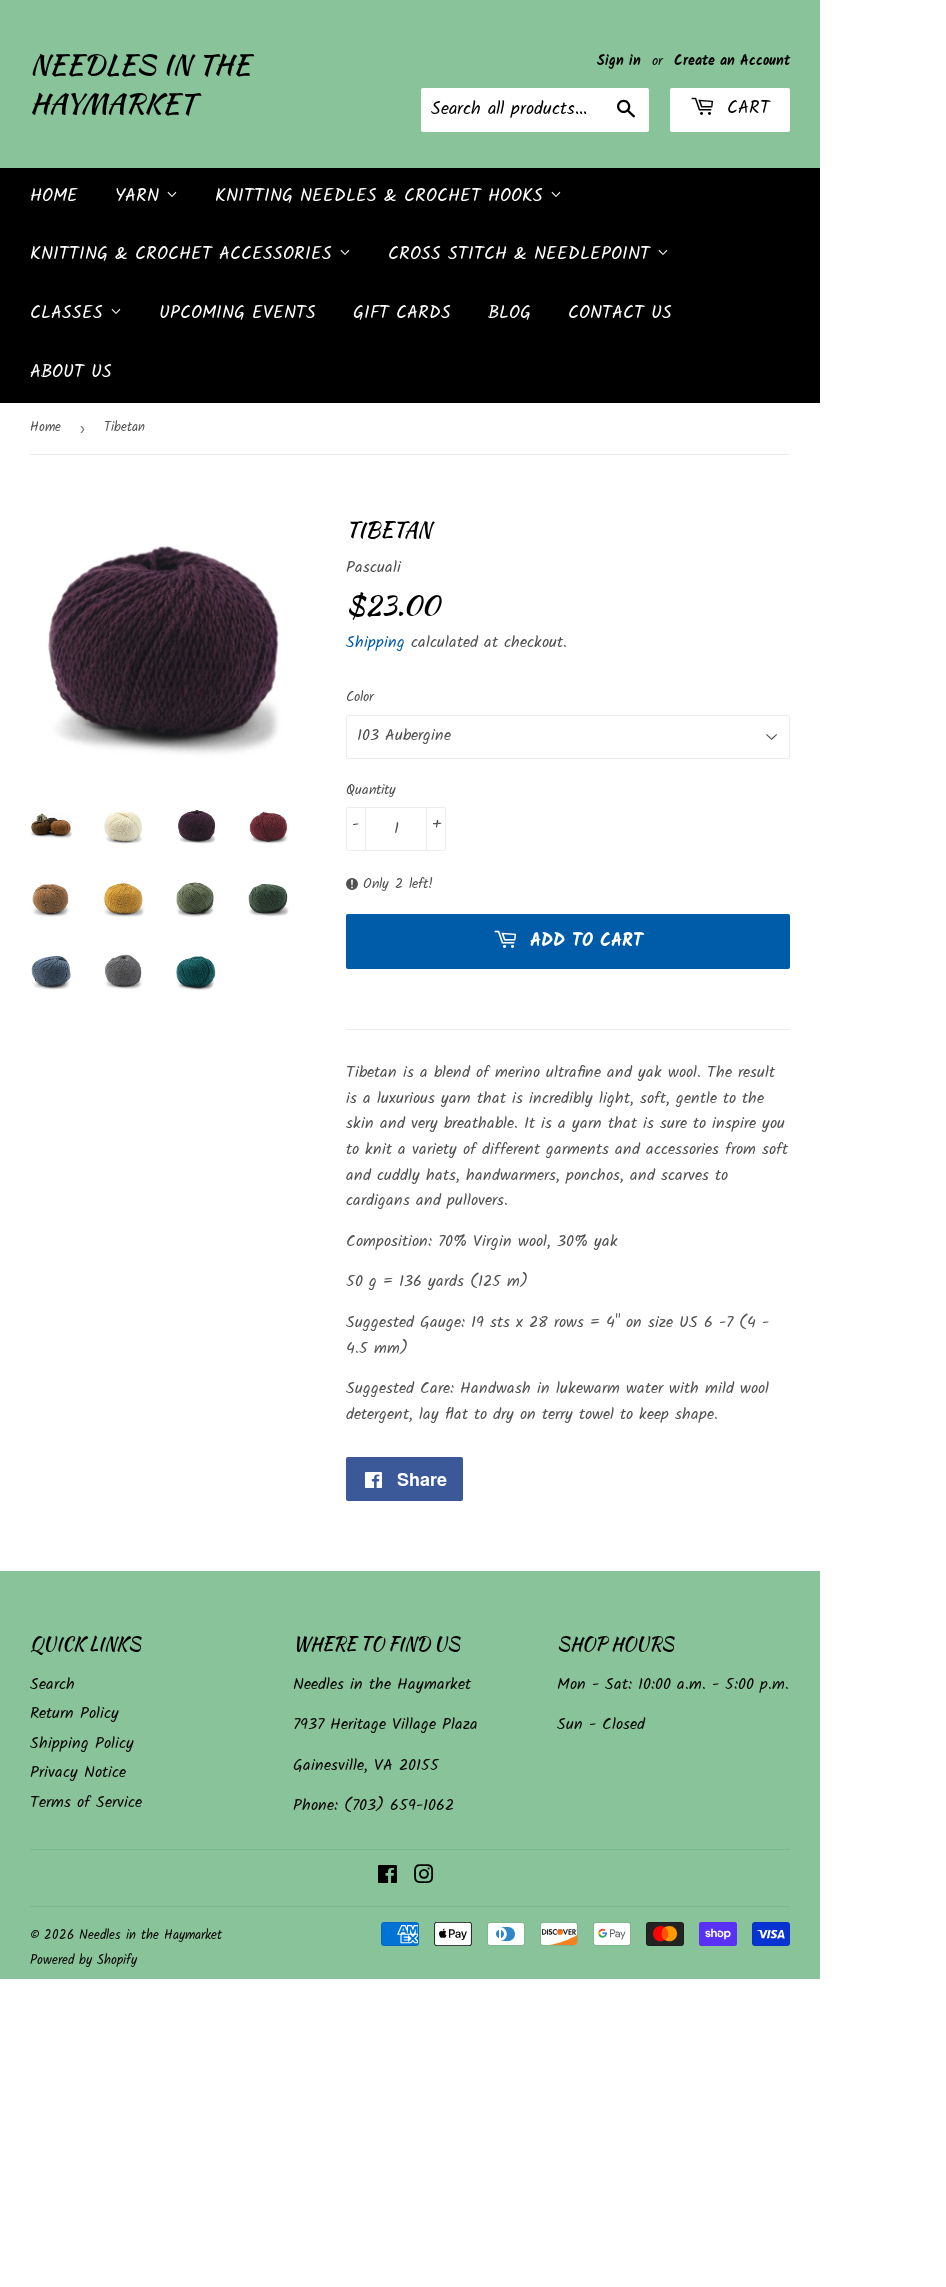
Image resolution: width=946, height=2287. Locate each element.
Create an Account (732, 61)
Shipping (375, 642)
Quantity (371, 790)
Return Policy (74, 1713)
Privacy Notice (78, 1772)
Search (52, 1684)
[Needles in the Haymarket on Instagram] (424, 1877)
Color (360, 697)
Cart (745, 108)
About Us (71, 372)
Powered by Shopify (83, 1960)
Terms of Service (86, 1802)
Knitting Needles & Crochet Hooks (382, 196)
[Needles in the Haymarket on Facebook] (387, 1877)
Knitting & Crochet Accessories (184, 254)
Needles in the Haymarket (140, 84)
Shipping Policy (82, 1743)
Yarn (140, 196)
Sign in (619, 61)
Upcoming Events (237, 313)
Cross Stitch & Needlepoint (522, 254)
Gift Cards (402, 313)
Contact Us (620, 313)
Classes (70, 313)
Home (54, 196)
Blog (509, 313)
